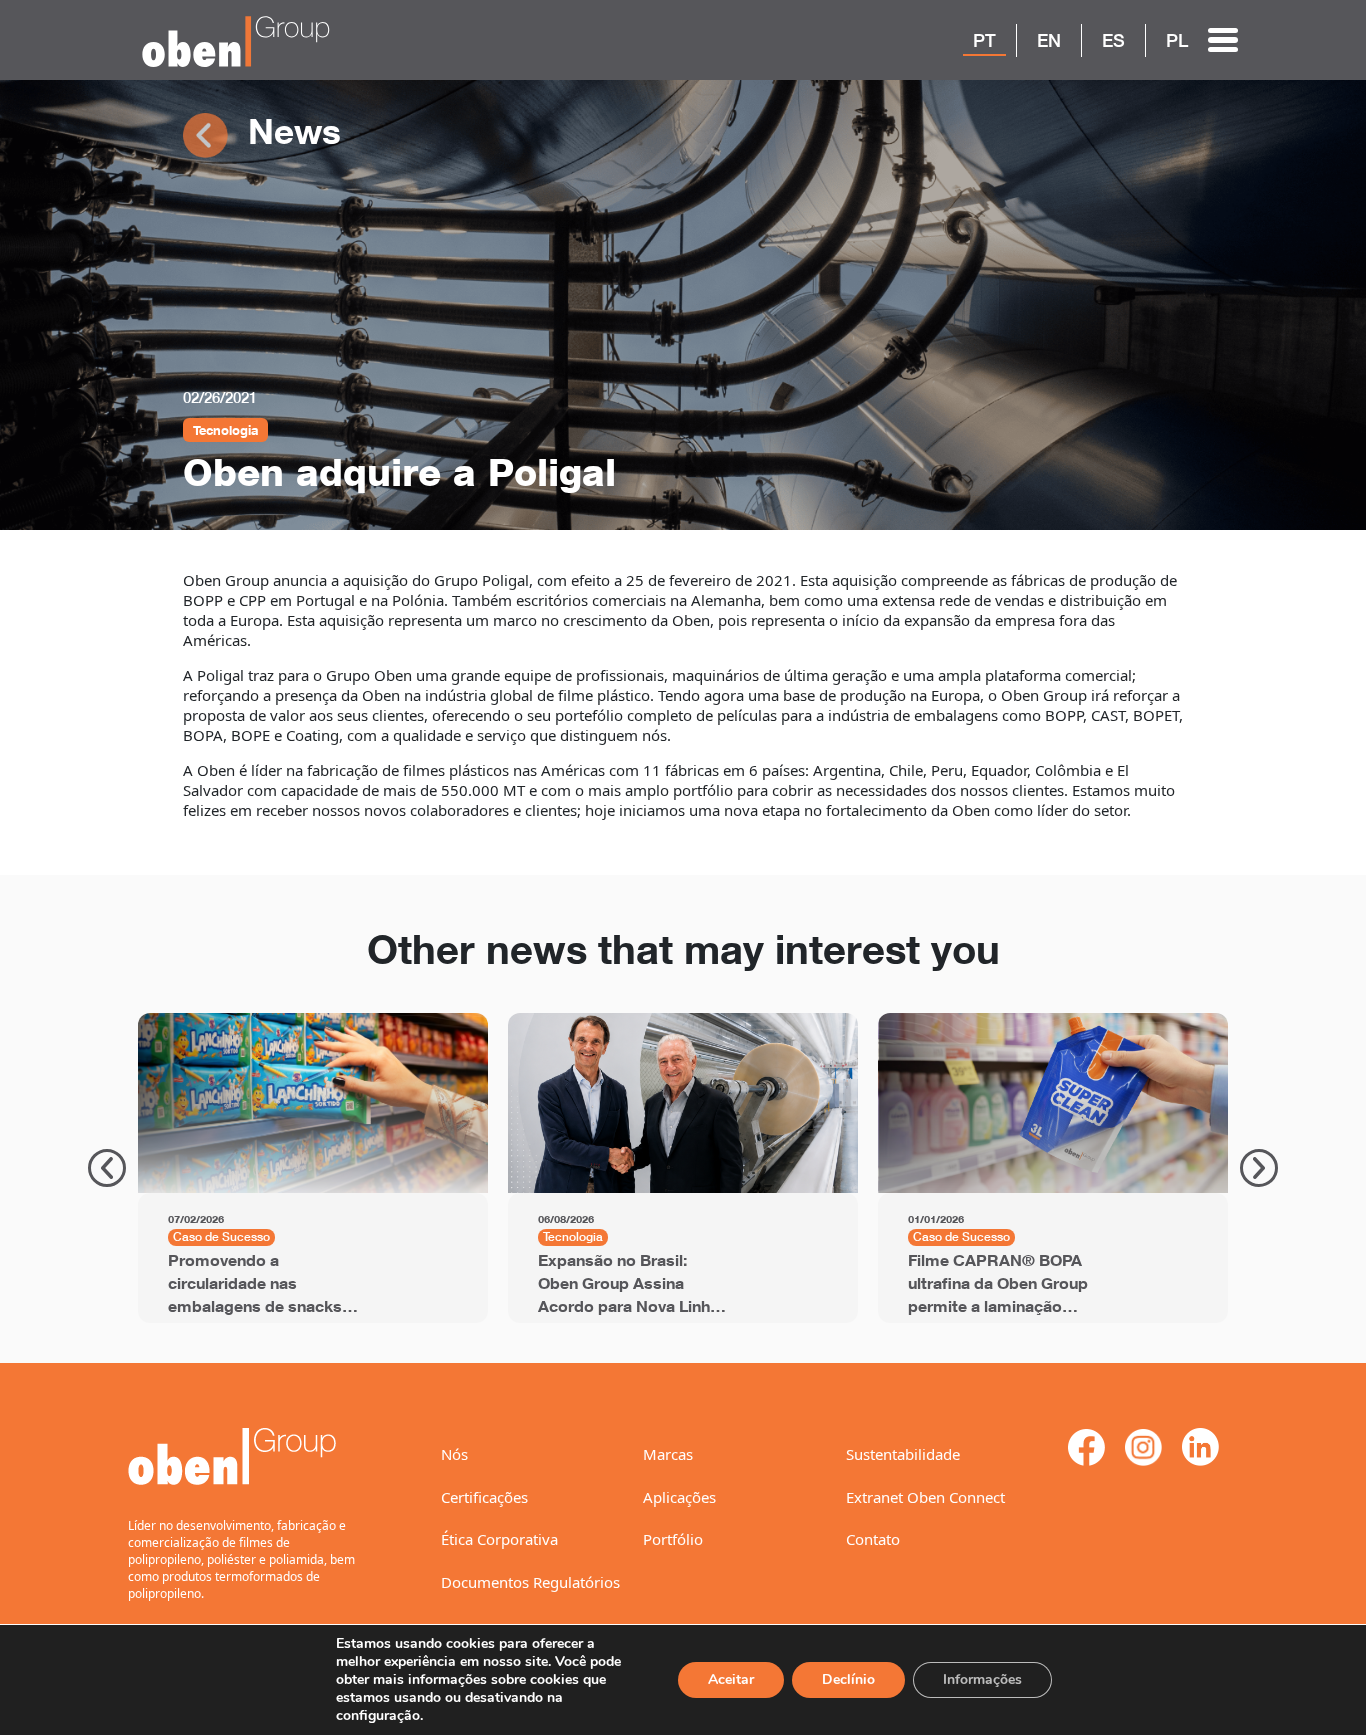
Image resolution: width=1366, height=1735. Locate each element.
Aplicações (679, 1497)
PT (984, 40)
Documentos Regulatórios (530, 1582)
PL (1177, 40)
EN (1049, 40)
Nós (454, 1454)
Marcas (668, 1454)
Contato (873, 1539)
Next (1259, 1168)
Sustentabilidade (903, 1454)
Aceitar (731, 1679)
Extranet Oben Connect (925, 1497)
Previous (107, 1168)
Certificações (484, 1497)
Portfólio (673, 1539)
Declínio (848, 1679)
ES (1113, 40)
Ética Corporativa (499, 1539)
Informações (982, 1679)
